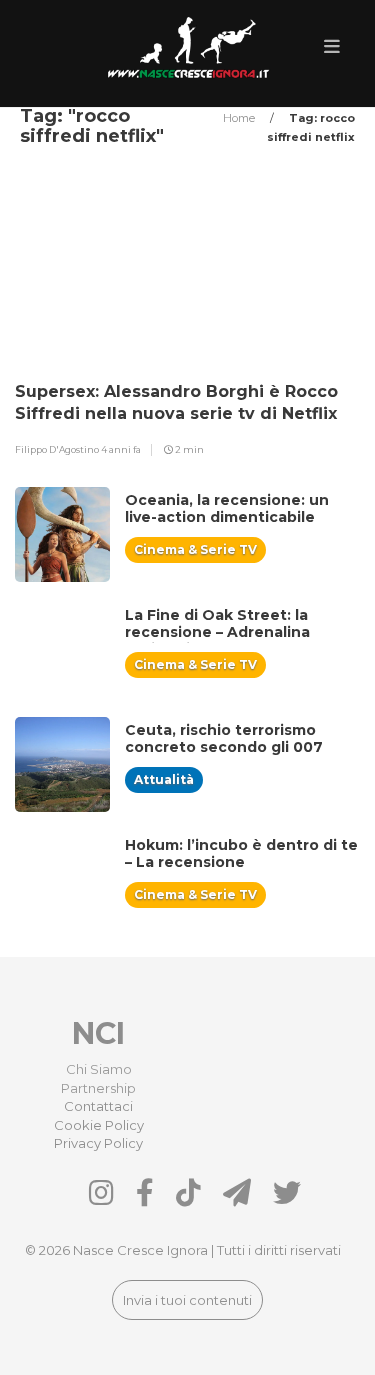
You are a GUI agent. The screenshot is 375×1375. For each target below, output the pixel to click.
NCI (98, 1033)
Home (240, 118)
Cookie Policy (99, 1125)
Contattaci (98, 1106)
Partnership (98, 1088)
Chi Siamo (99, 1069)
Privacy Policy (98, 1143)
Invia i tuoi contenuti (187, 1300)
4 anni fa (121, 449)
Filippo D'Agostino (58, 449)
